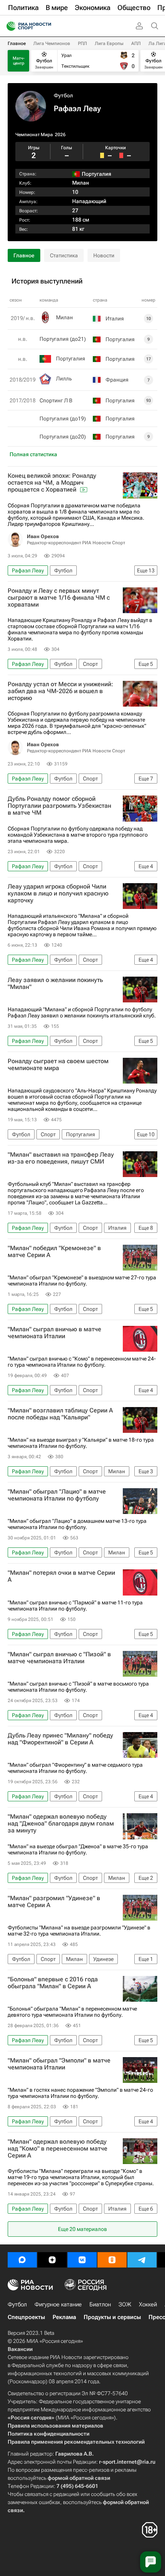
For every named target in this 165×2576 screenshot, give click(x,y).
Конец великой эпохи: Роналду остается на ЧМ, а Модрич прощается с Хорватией (52, 483)
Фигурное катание (58, 2304)
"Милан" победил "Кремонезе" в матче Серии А (54, 1252)
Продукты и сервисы (112, 2317)
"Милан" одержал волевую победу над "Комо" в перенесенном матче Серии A (58, 2149)
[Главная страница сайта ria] (9, 26)
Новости (104, 255)
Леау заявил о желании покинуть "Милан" (55, 984)
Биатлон (100, 2304)
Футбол (63, 95)
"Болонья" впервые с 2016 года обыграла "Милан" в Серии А (53, 1983)
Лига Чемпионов (52, 43)
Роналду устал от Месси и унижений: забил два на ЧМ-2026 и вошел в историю (60, 691)
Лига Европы (109, 43)
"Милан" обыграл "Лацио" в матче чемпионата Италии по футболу (57, 1495)
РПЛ (82, 43)
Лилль (64, 378)
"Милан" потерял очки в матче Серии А (61, 1576)
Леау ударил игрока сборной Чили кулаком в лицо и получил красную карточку (58, 894)
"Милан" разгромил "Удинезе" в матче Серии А (54, 1902)
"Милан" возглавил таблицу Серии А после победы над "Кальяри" (60, 1414)
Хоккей (148, 2304)
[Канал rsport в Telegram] (142, 2260)
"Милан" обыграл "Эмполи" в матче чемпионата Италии (59, 2064)
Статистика (64, 255)
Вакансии (20, 2349)
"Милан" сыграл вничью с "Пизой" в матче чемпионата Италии (59, 1658)
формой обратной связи (79, 2478)
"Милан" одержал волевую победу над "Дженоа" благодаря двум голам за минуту (61, 1824)
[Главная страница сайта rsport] (46, 26)
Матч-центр (19, 61)
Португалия (71, 358)
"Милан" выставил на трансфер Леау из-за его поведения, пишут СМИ (61, 1158)
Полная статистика (33, 454)
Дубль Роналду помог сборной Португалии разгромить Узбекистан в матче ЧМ (59, 806)
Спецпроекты (26, 2317)
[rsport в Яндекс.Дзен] (52, 2260)
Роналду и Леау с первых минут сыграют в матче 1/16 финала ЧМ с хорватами (59, 598)
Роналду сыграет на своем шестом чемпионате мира (58, 1065)
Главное (17, 43)
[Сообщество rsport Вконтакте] (82, 2260)
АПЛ (136, 43)
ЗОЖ (125, 2304)
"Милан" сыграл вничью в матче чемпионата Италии (54, 1333)
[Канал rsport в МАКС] (22, 2260)
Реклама (64, 2317)
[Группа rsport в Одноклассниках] (112, 2260)
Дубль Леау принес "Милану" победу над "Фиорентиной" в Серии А (60, 1739)
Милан (81, 183)
